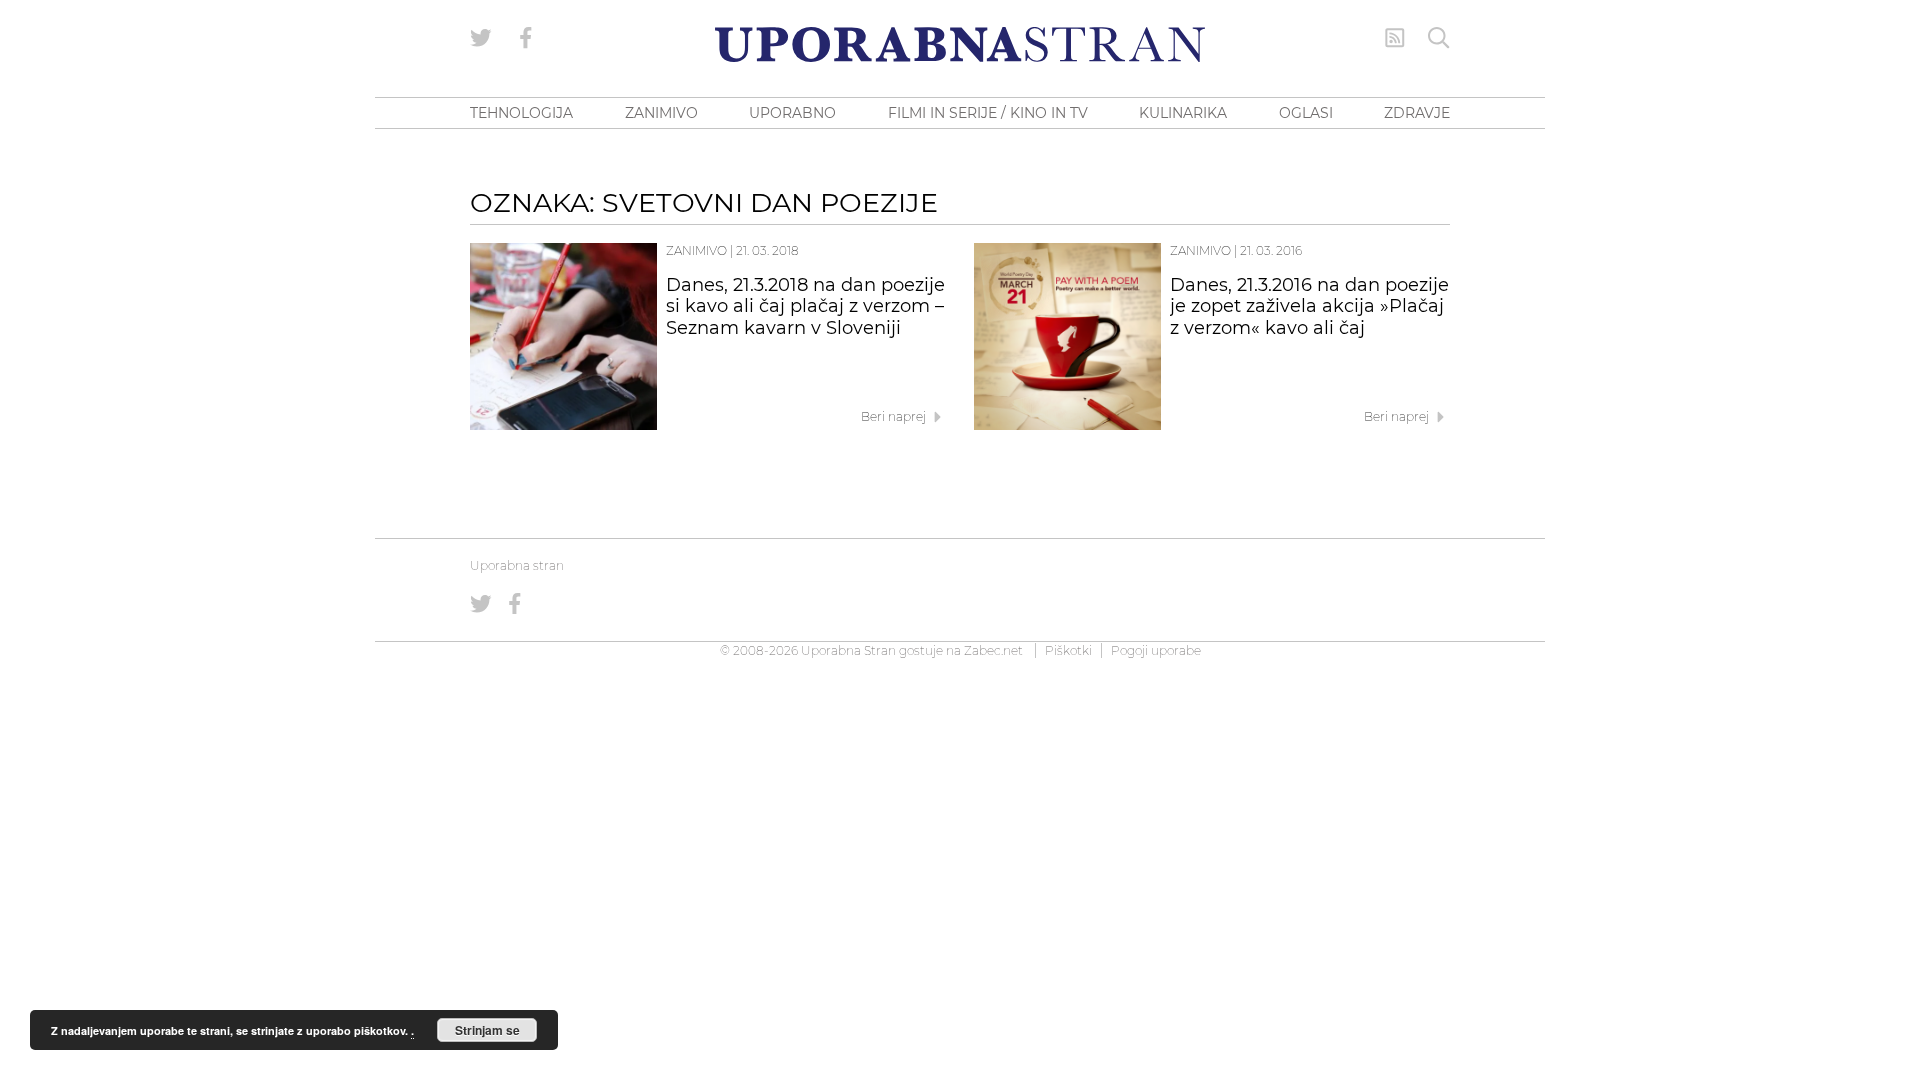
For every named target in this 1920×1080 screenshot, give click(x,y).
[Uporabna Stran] (960, 44)
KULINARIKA (1183, 113)
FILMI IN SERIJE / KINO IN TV (988, 113)
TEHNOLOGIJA (521, 113)
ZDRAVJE (1417, 113)
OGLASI (1306, 113)
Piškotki (1068, 650)
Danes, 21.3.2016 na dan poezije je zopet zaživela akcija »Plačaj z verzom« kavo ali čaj (1309, 307)
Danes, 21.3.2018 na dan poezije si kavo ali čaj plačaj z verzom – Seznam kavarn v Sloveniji (805, 307)
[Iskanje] (1439, 38)
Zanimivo (696, 250)
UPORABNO (792, 113)
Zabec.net (993, 650)
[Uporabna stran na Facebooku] (526, 38)
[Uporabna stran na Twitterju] (481, 38)
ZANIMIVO (661, 113)
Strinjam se (487, 1030)
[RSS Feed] (1395, 38)
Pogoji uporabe (1156, 650)
